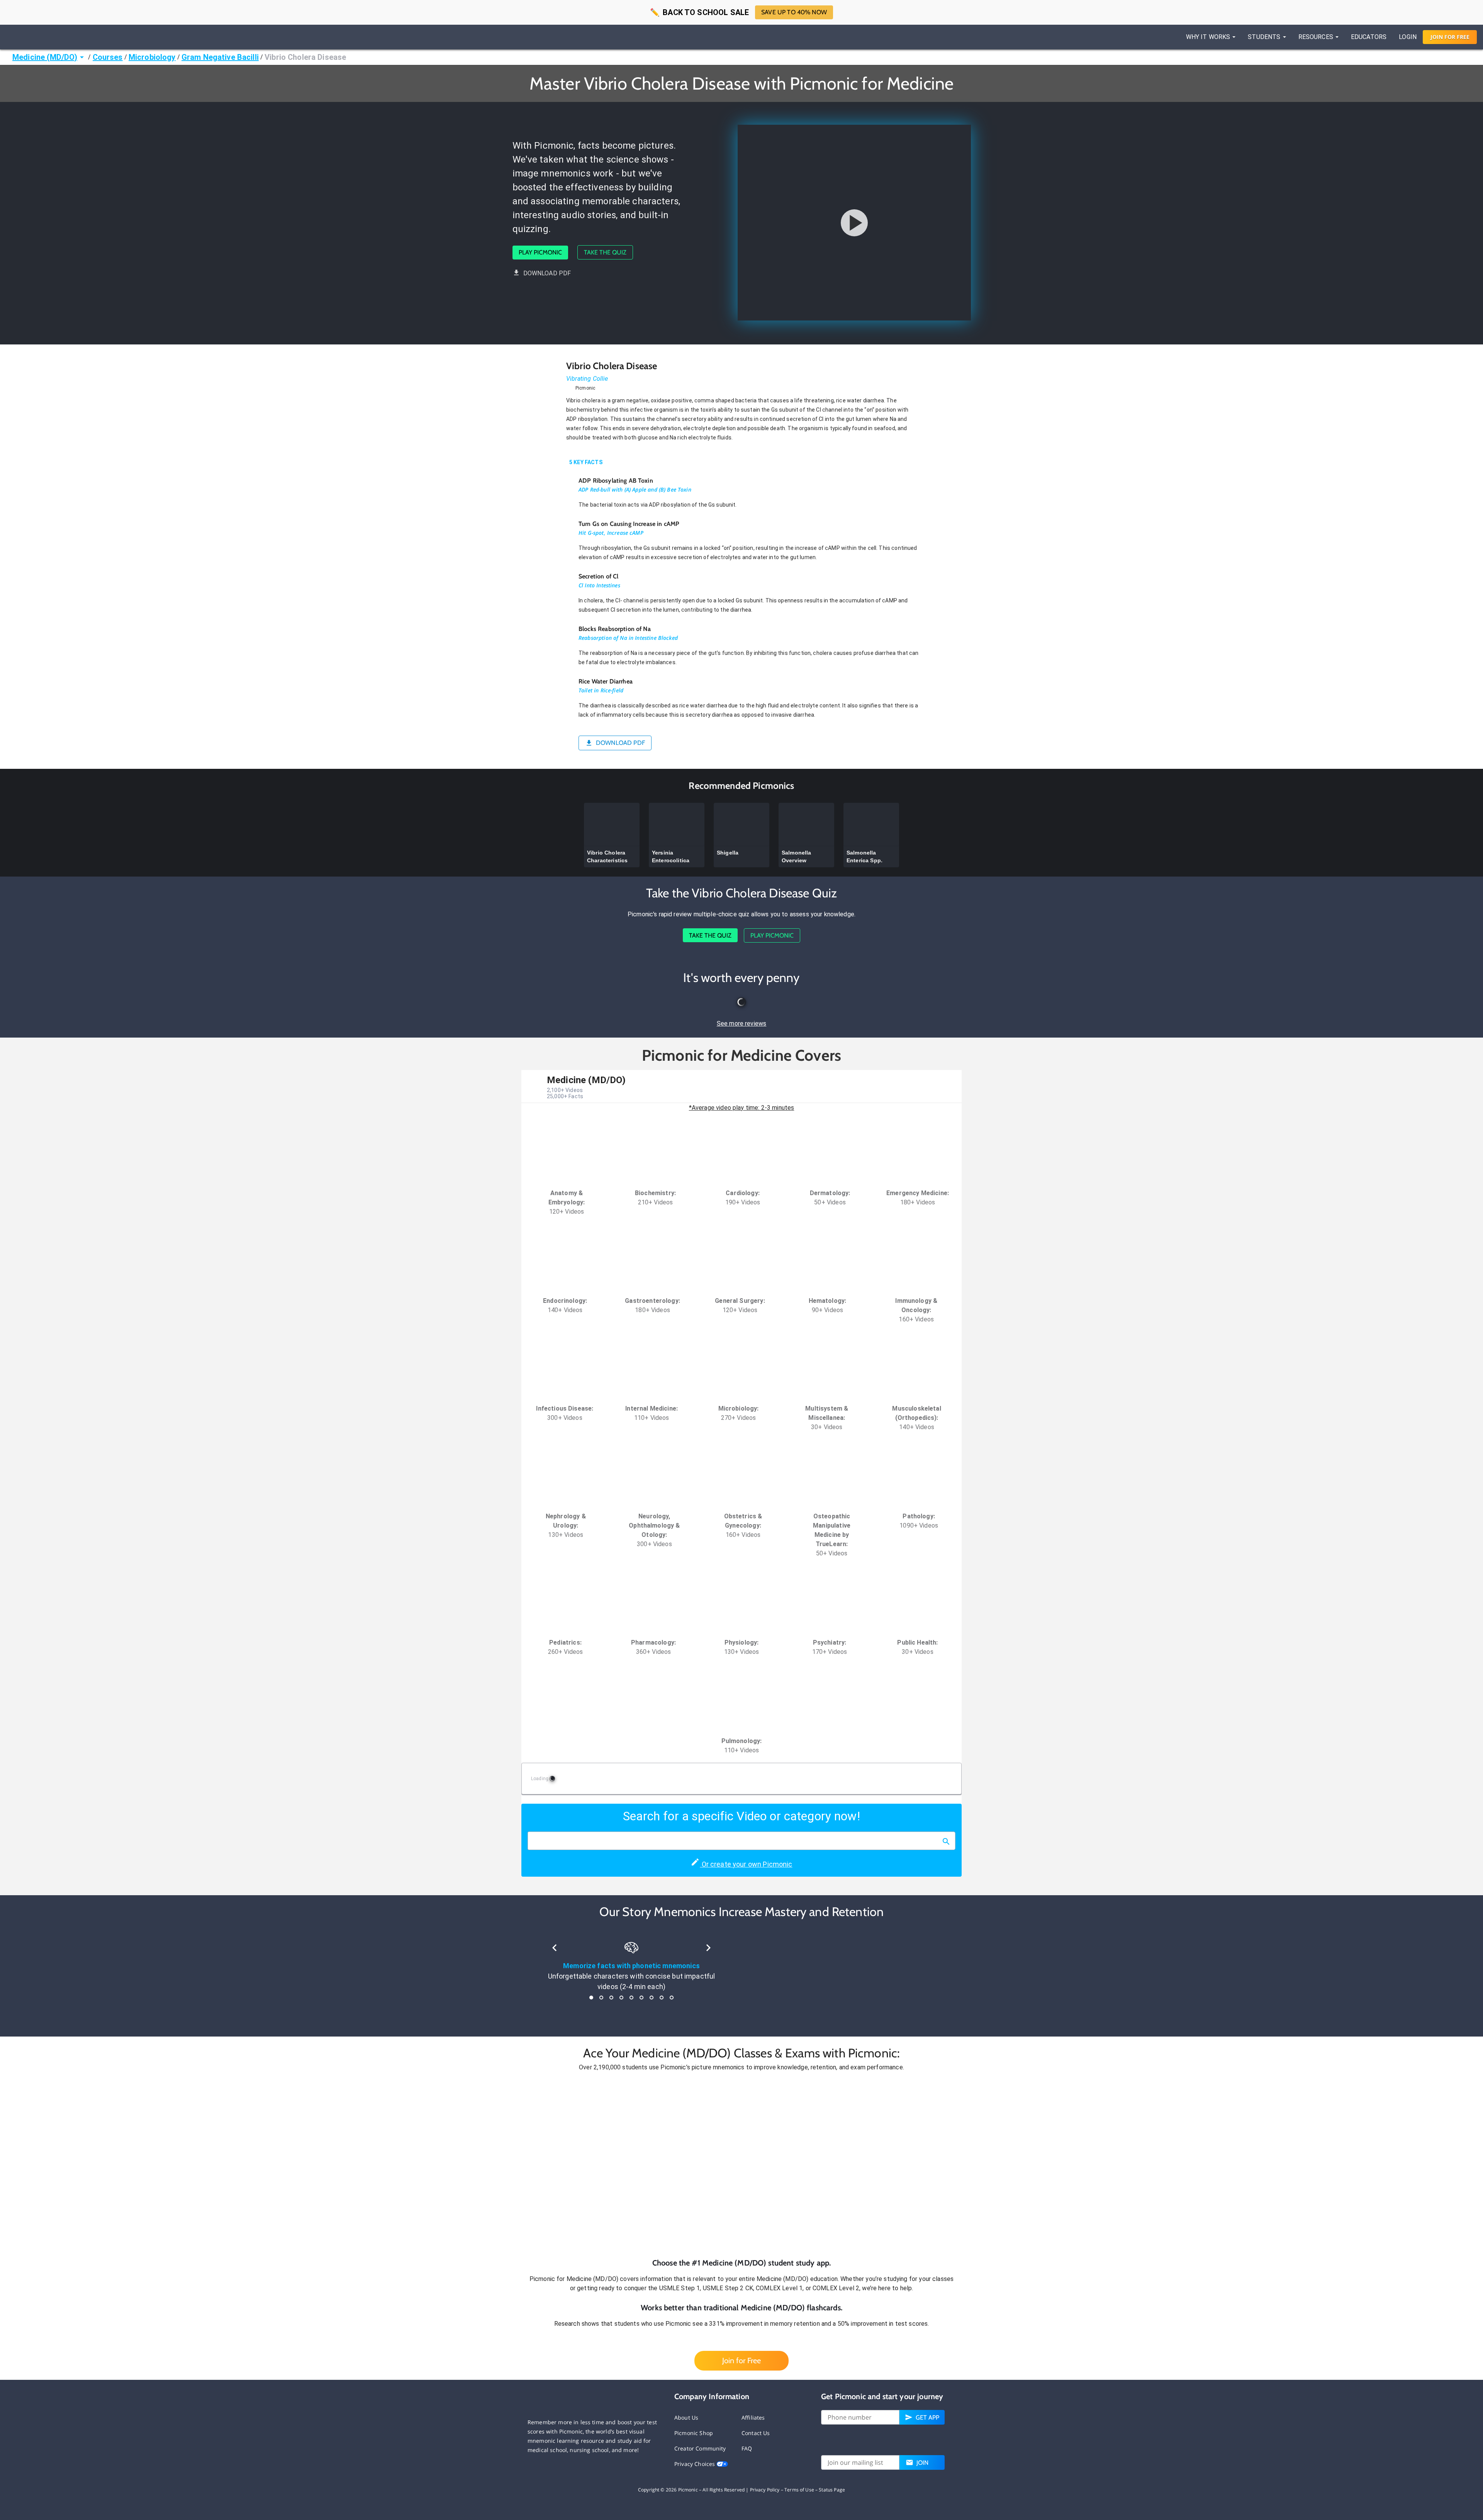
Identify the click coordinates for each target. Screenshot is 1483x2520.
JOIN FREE (1450, 37)
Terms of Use (799, 2490)
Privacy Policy (765, 2490)
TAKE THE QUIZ (605, 252)
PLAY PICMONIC (540, 252)
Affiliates (753, 2417)
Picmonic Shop (694, 2433)
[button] (741, 2165)
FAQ (747, 2448)
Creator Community (700, 2448)
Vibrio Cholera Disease (305, 57)
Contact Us (756, 2433)
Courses (108, 57)
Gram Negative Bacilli (220, 57)
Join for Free (741, 2361)
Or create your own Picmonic (746, 1864)
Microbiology (152, 57)
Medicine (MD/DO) (45, 57)
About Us (686, 2417)
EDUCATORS (1369, 37)
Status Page (832, 2490)
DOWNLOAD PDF (547, 273)
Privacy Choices (695, 2464)
